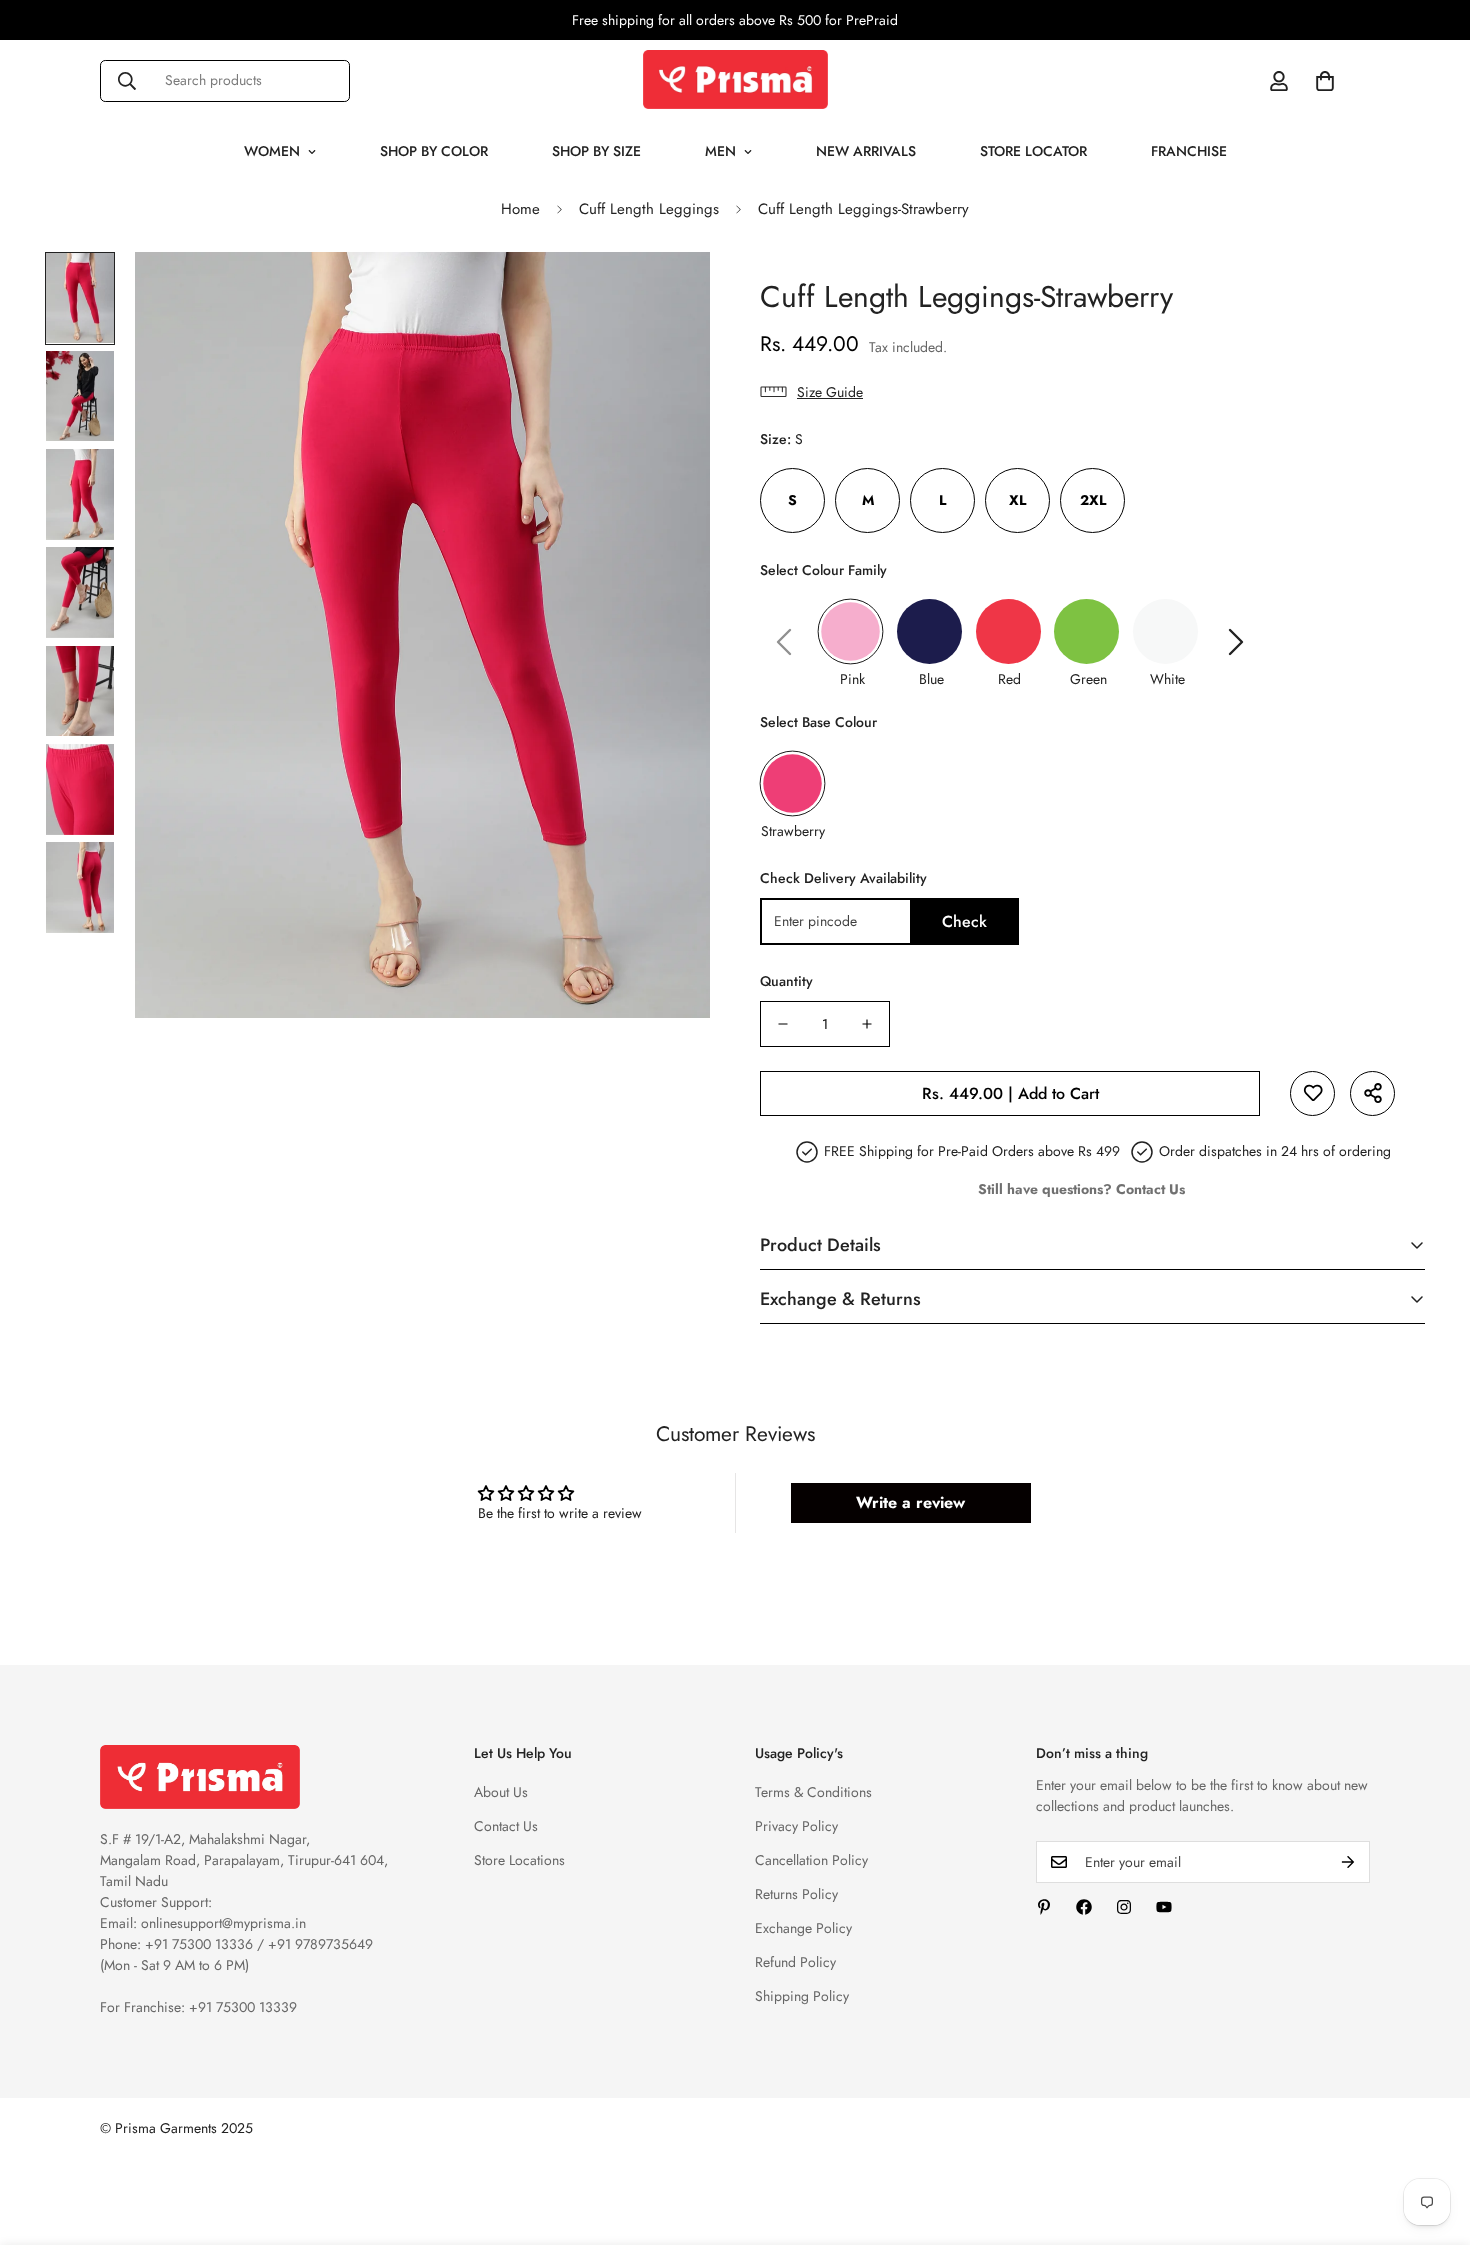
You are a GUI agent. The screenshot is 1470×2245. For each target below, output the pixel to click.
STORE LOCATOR (1033, 151)
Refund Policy (795, 1962)
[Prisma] (735, 80)
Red (1009, 679)
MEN (720, 151)
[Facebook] (1084, 1907)
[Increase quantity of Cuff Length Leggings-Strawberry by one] (867, 1024)
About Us (501, 1792)
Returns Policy (796, 1894)
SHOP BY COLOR (434, 151)
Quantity (786, 981)
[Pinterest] (1044, 1907)
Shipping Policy (802, 1996)
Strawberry (793, 831)
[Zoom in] (667, 294)
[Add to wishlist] (1312, 1093)
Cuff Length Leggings (649, 209)
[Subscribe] (1348, 1862)
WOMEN (272, 151)
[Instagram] (1124, 1907)
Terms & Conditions (813, 1792)
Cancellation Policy (811, 1860)
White (1167, 679)
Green (1088, 679)
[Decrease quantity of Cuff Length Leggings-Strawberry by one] (783, 1024)
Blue (931, 679)
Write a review (910, 1502)
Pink (852, 679)
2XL (1093, 500)
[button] (1325, 81)
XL (1017, 500)
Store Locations (519, 1860)
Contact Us (506, 1826)
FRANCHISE (1189, 151)
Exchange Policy (803, 1928)
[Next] (1236, 642)
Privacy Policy (796, 1826)
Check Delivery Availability (843, 878)
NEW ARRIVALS (866, 151)
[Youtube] (1164, 1907)
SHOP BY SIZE (596, 151)
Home (520, 209)
